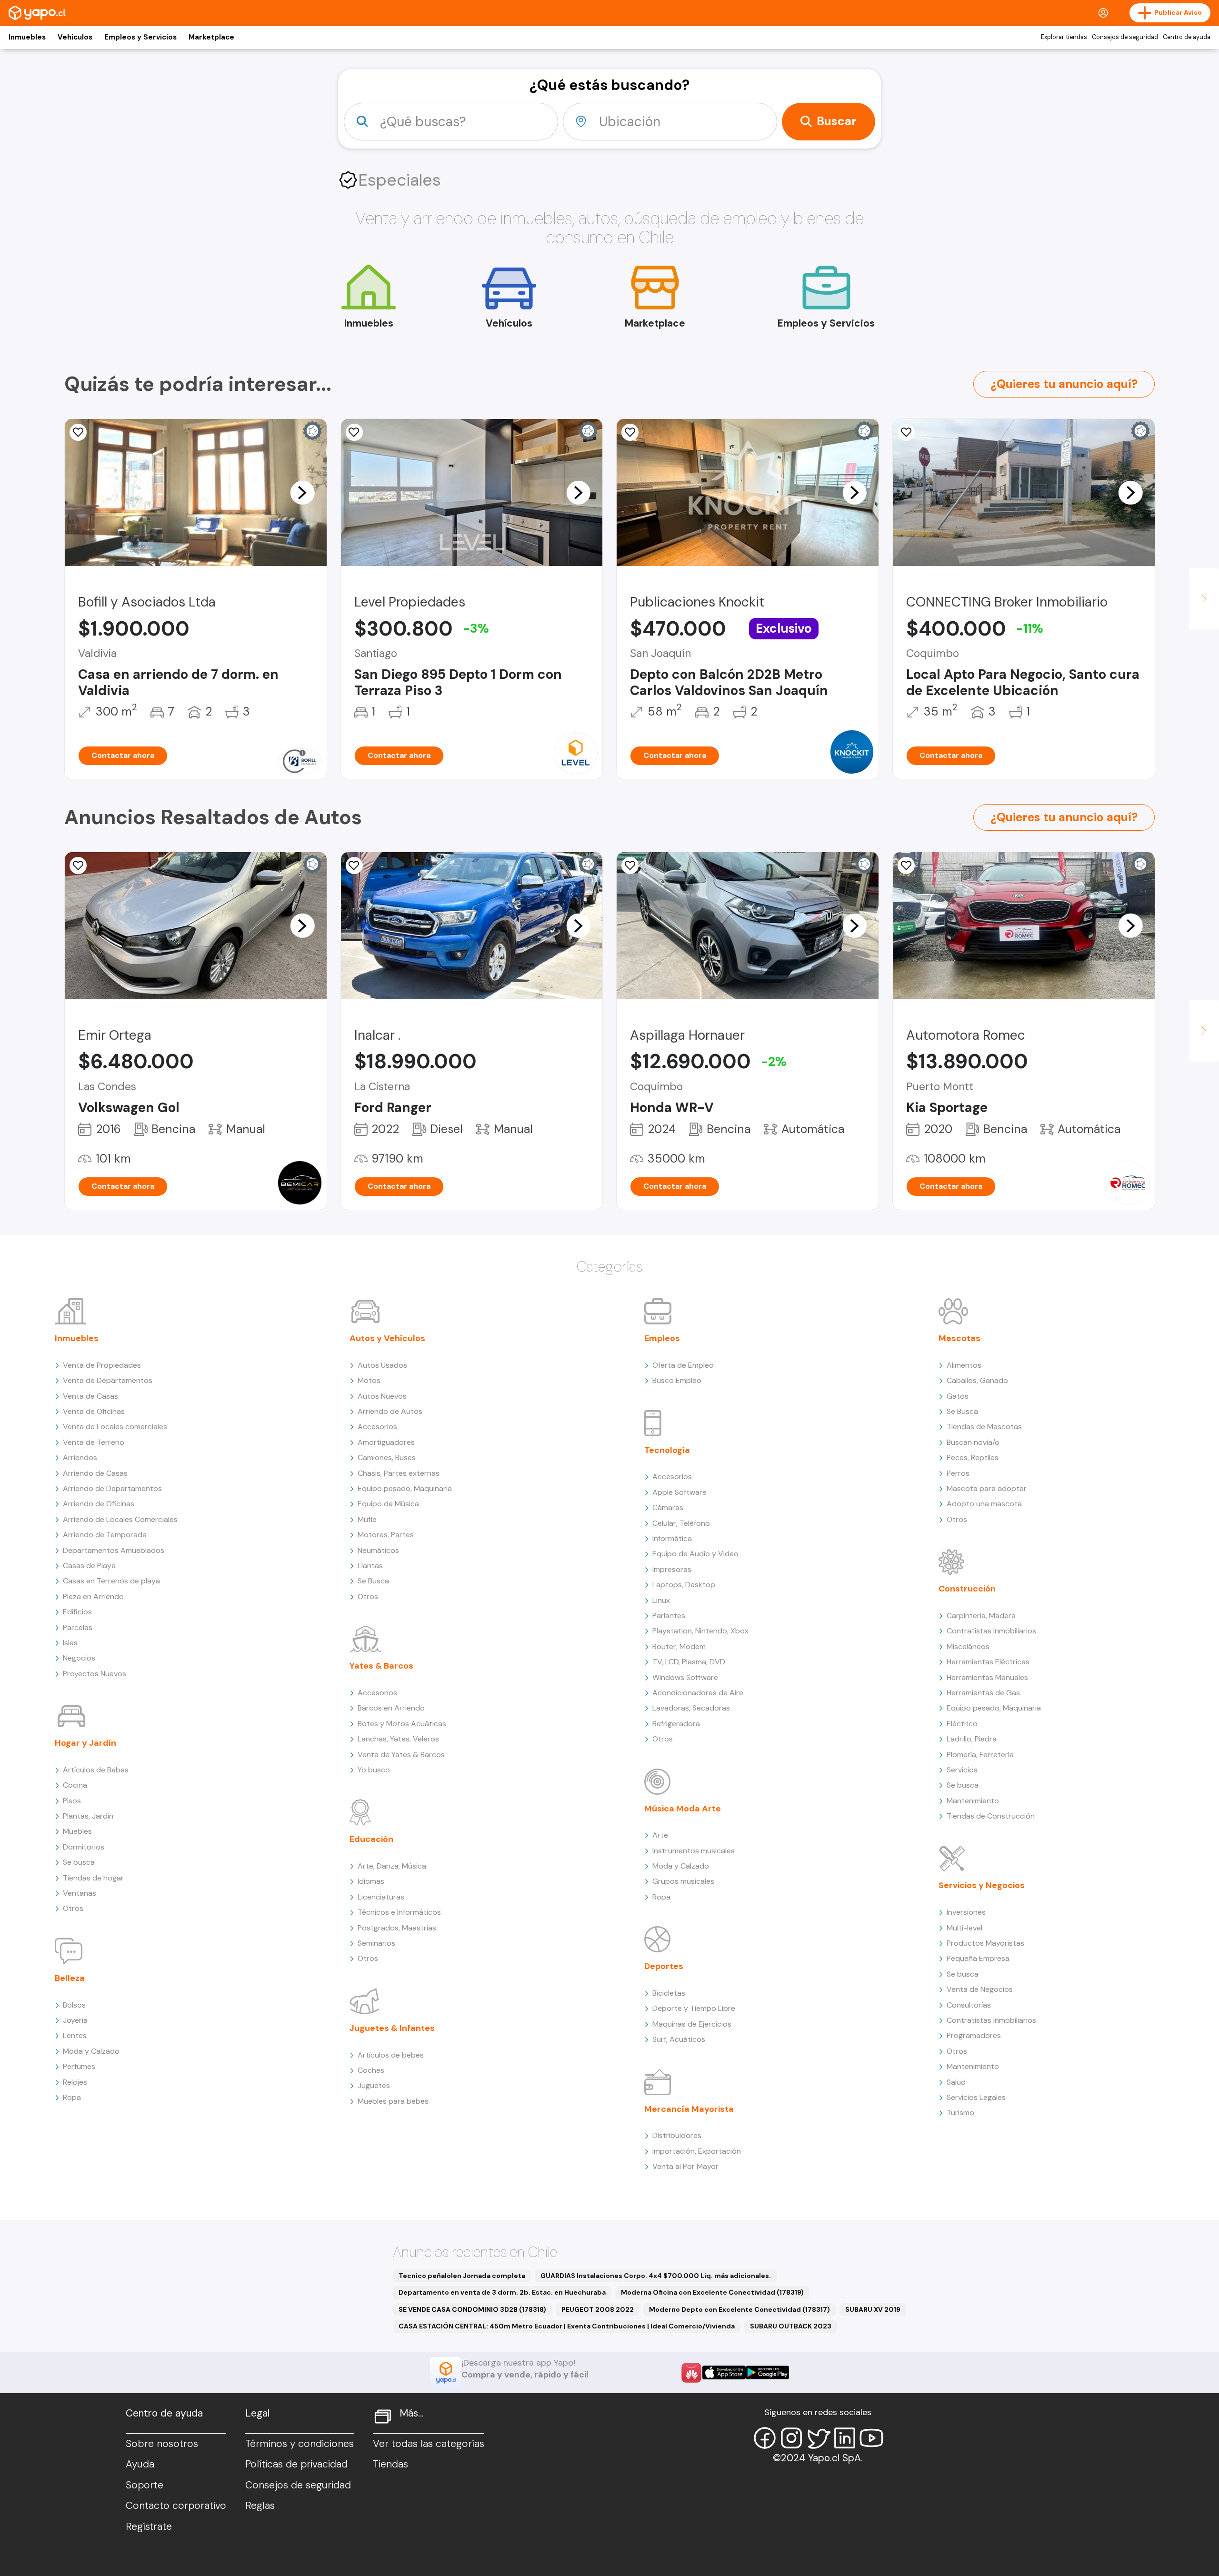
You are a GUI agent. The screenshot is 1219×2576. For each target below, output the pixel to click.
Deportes (664, 1966)
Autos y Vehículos (387, 1338)
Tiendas (390, 2464)
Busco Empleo (677, 1380)
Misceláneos (968, 1646)
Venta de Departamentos (108, 1380)
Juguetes (374, 2085)
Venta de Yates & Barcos (401, 1755)
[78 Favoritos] (354, 432)
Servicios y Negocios (982, 1885)
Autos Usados (382, 1365)
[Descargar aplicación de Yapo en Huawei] (691, 2373)
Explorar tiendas (1064, 37)
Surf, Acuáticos (679, 2039)
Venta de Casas (90, 1396)
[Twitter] (818, 2438)
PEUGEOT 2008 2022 (598, 2309)
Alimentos (964, 1365)
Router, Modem (679, 1646)
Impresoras (672, 1569)
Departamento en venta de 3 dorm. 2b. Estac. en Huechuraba (502, 2292)
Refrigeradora (676, 1724)
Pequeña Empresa (978, 1958)
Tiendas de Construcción (991, 1816)
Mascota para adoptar (987, 1488)
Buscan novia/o (973, 1442)
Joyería (75, 2020)
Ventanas (80, 1893)
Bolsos (74, 2005)
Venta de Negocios (980, 1989)
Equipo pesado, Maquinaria (405, 1488)
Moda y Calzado (91, 2051)
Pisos (72, 1801)
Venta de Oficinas (94, 1411)
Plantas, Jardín (88, 1816)
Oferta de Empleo (683, 1365)
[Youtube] (871, 2438)
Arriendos (80, 1457)
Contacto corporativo (176, 2506)
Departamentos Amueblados (114, 1550)
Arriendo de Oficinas (99, 1504)
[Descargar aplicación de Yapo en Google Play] (767, 2372)
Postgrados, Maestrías (397, 1928)
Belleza (70, 1978)
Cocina (75, 1785)
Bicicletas (669, 1993)
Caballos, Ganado (977, 1380)
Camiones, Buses (387, 1457)
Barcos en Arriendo (391, 1708)
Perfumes (79, 2066)
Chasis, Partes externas (399, 1473)
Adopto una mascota (984, 1504)
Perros (958, 1473)
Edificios (77, 1612)
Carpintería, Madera (981, 1616)
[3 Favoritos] (906, 432)
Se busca (79, 1862)
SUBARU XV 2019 (873, 2309)
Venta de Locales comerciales (115, 1427)
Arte (660, 1835)
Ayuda (140, 2464)
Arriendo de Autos (390, 1411)
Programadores (974, 2035)
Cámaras (668, 1507)
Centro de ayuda (1187, 37)
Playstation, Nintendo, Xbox (700, 1631)
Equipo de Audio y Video (695, 1554)
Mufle (367, 1519)
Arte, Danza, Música (392, 1866)
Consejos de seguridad (1125, 37)
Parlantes (669, 1616)
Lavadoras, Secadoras (691, 1708)
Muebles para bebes (393, 2101)
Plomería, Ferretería (980, 1755)
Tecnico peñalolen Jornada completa (462, 2276)
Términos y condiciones (300, 2444)
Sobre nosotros (162, 2444)
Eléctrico (962, 1724)
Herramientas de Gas (983, 1693)
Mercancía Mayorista (689, 2109)
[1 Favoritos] (630, 432)
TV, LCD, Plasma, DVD (689, 1662)
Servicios (962, 1770)
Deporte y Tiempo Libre (694, 2008)
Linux (661, 1600)
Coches (371, 2070)
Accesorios (377, 1427)
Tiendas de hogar (93, 1878)
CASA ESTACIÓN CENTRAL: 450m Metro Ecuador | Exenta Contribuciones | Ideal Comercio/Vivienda (567, 2326)
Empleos (662, 1338)
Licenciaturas (381, 1897)
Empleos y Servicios (140, 37)
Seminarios (376, 1943)
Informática (672, 1538)
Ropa (72, 2097)
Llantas (370, 1566)
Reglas (260, 2506)
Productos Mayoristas (985, 1943)
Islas (70, 1643)
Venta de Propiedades (102, 1365)
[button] (302, 492)
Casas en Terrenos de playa (111, 1581)
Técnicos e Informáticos (399, 1912)
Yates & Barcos (381, 1666)
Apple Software (679, 1492)
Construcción (967, 1589)
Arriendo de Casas (95, 1473)
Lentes (75, 2035)
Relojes (75, 2082)
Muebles (77, 1831)
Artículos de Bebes (96, 1770)
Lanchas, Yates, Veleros (398, 1739)
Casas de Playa (89, 1566)
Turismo (960, 2113)
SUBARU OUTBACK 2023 (791, 2326)
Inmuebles (27, 37)
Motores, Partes (386, 1535)
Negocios (79, 1658)
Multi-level (964, 1928)
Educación (371, 1839)
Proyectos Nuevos (95, 1674)
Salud (956, 2082)
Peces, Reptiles (973, 1457)
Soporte (145, 2485)
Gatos (958, 1396)
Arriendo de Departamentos (112, 1488)
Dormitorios (84, 1847)
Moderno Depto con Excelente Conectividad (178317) (739, 2309)
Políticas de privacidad (296, 2464)
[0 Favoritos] (78, 432)
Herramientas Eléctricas (988, 1662)
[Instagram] (791, 2438)
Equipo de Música (388, 1504)
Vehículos (75, 37)
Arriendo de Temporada (105, 1535)
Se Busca (373, 1581)
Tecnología (667, 1450)
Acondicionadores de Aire (698, 1693)
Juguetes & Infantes (392, 2028)
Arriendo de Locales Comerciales (120, 1519)
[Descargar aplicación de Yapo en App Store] (724, 2372)
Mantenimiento (973, 1801)
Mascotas (959, 1338)
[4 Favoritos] (354, 865)
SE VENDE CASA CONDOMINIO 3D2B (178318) (472, 2309)
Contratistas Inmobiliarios (991, 1631)
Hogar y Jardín (85, 1743)
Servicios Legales (976, 2097)
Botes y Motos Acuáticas (402, 1724)
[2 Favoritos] (630, 865)
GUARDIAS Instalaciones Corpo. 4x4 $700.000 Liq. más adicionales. (656, 2276)
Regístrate (149, 2526)
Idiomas (371, 1881)
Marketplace (211, 37)
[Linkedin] (845, 2438)
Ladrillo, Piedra (972, 1739)
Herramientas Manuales (987, 1677)
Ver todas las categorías (429, 2444)
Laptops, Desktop (684, 1585)
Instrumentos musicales (694, 1851)
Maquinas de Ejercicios (692, 2024)
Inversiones (966, 1912)
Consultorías (969, 2005)
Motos (369, 1380)
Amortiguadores (386, 1442)
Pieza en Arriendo (93, 1596)
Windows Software (685, 1677)
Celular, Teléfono (681, 1523)
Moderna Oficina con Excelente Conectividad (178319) (712, 2292)
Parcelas (78, 1627)
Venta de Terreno (94, 1442)
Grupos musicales (683, 1881)
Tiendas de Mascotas (984, 1427)
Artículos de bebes (391, 2055)
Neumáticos (378, 1550)
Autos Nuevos (382, 1396)
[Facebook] (765, 2438)
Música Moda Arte (683, 1809)
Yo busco (374, 1770)
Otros (73, 1908)
